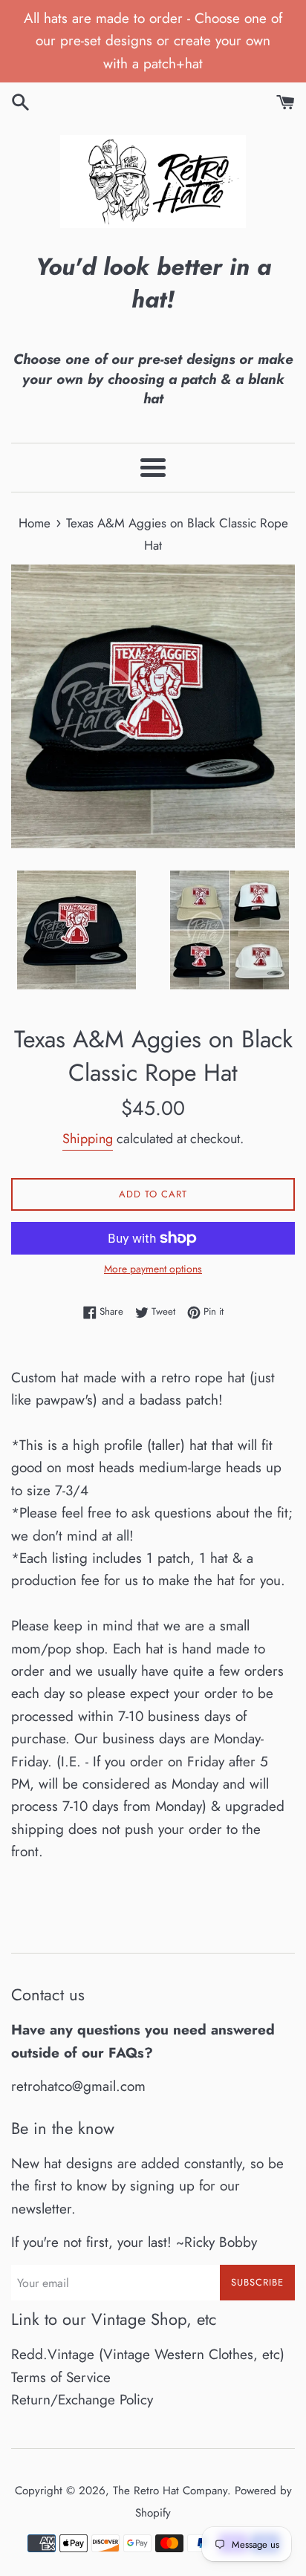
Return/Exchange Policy (82, 2400)
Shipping (88, 1139)
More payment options (153, 1269)
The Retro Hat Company (170, 2491)
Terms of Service (61, 2377)
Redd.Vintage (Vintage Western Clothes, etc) (148, 2354)
